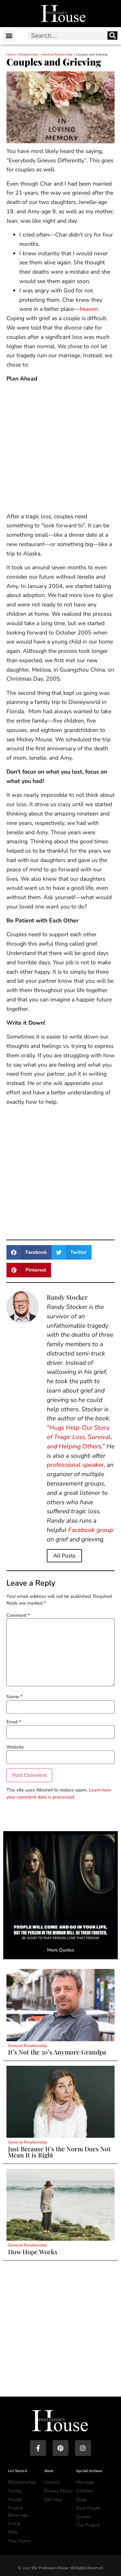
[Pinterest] (60, 2448)
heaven (89, 309)
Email (14, 1722)
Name (14, 1697)
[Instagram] (83, 2448)
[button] (9, 36)
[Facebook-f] (38, 2448)
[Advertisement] (60, 449)
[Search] (112, 35)
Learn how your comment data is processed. (59, 1793)
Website (15, 1747)
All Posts (64, 1556)
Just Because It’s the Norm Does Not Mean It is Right (59, 2152)
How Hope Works (33, 2252)
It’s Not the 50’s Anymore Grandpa (57, 2052)
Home (11, 55)
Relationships (29, 55)
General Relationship (57, 55)
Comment (18, 1615)
